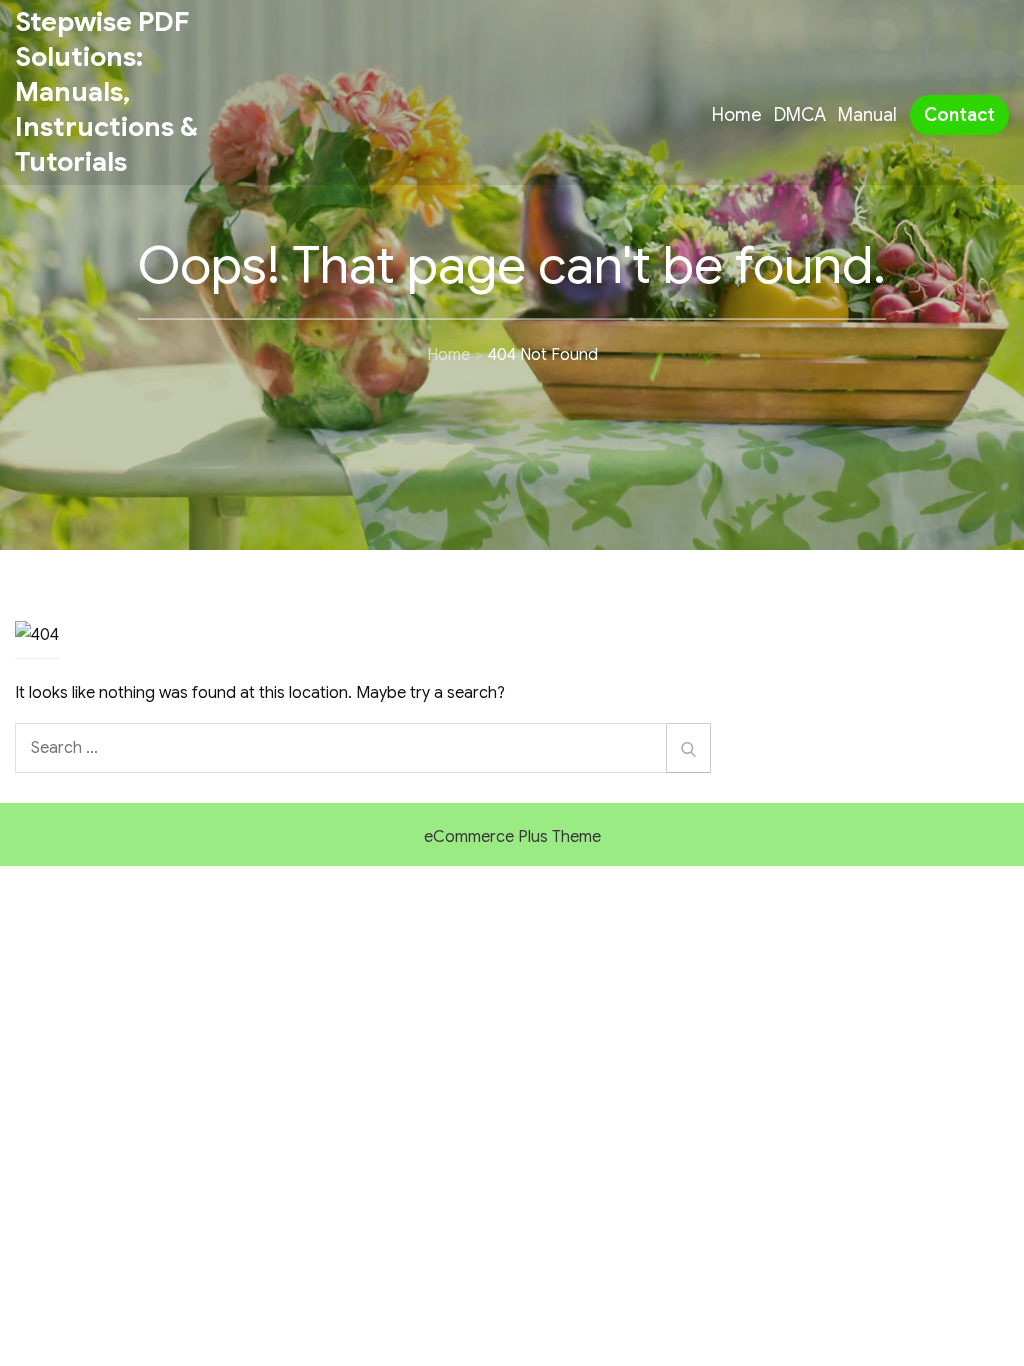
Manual (867, 115)
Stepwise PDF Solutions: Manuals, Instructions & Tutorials (106, 92)
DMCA (800, 115)
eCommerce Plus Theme (512, 837)
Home (737, 115)
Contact (959, 115)
